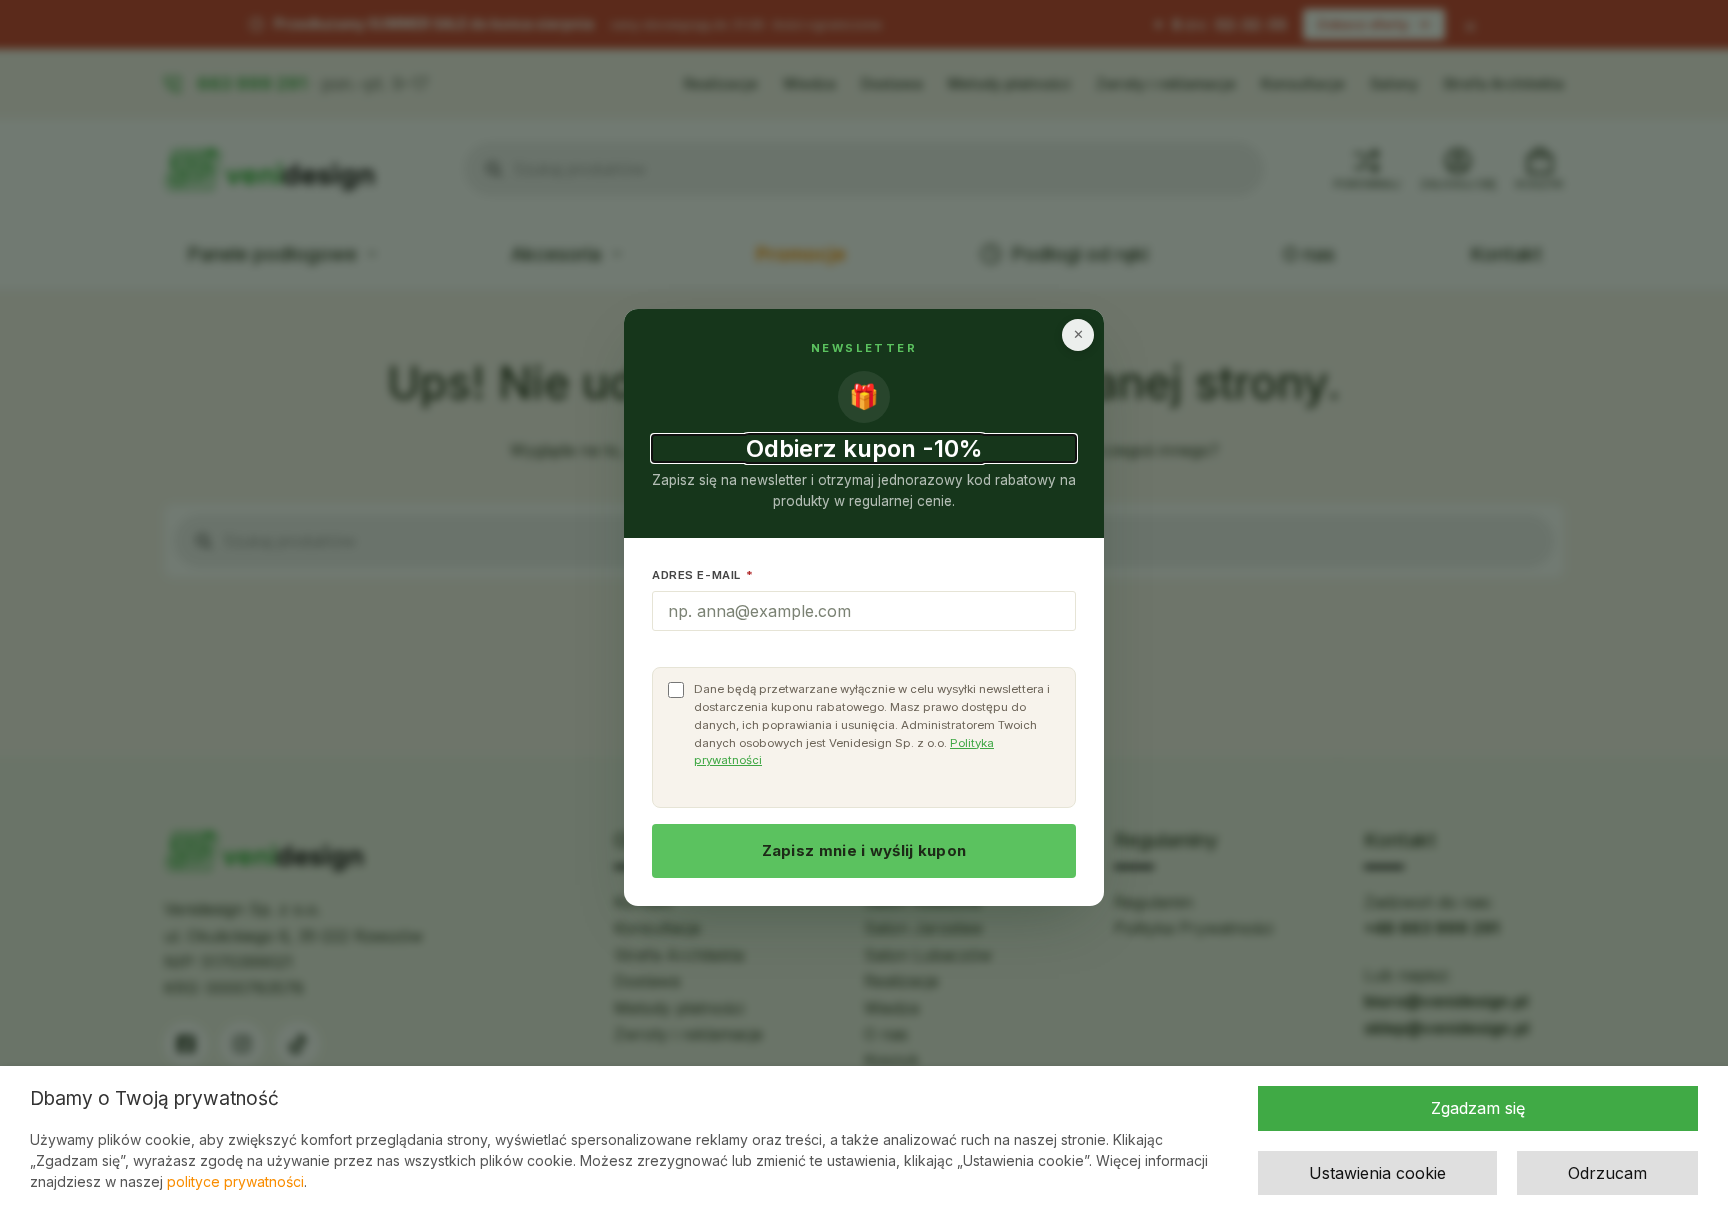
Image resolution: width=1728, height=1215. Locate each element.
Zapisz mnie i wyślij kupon (864, 850)
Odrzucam (1607, 1173)
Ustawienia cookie (1377, 1173)
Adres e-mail (703, 575)
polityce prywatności (235, 1181)
